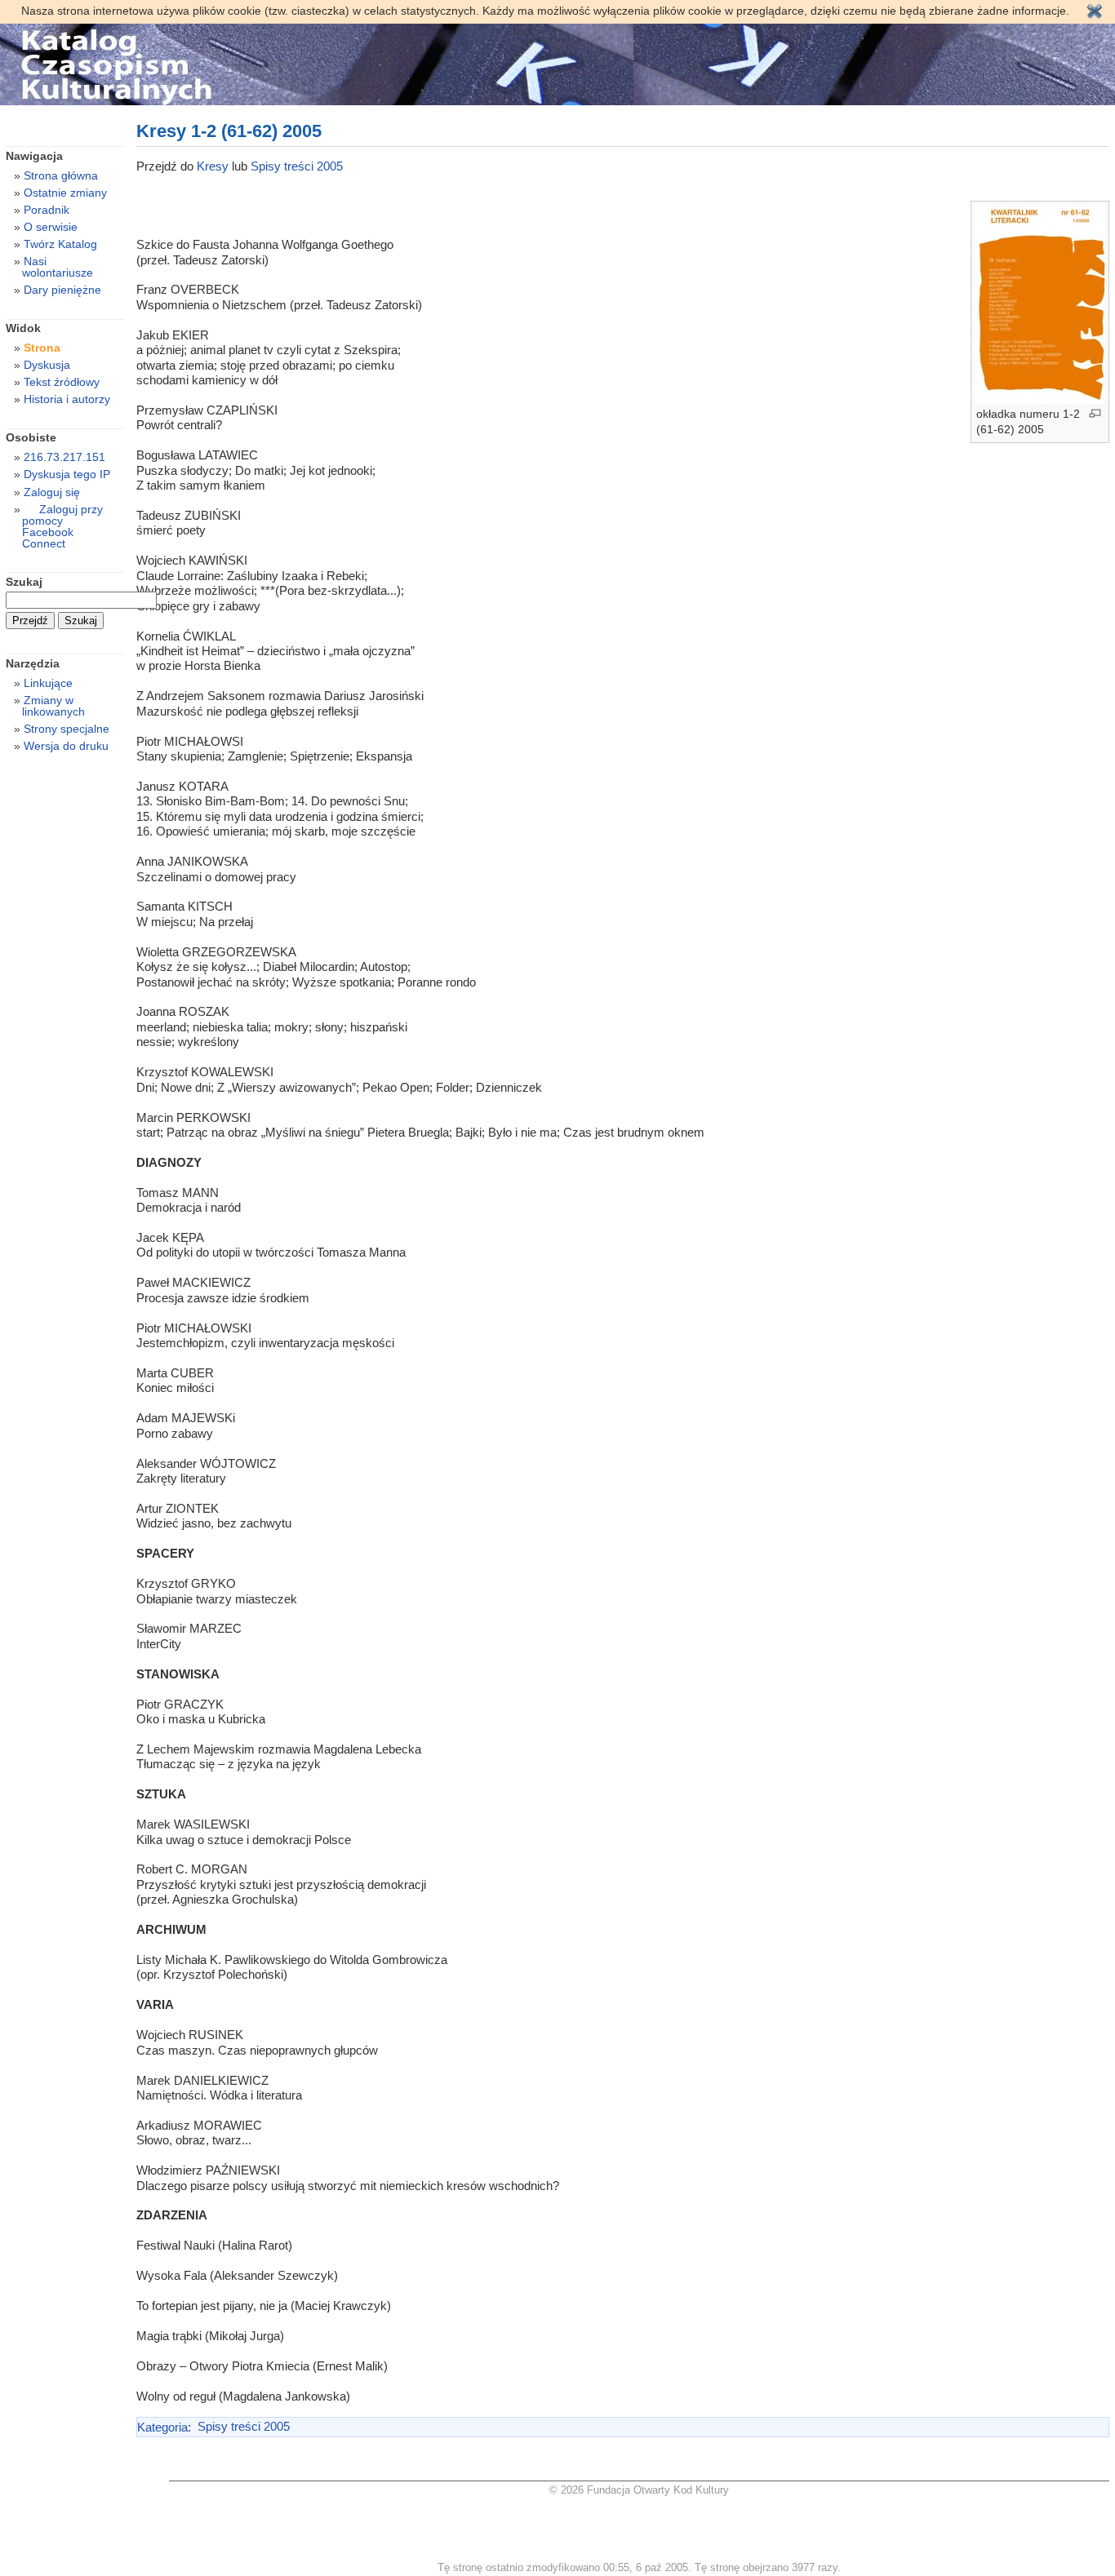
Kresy (214, 166)
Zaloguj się (52, 492)
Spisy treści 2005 (297, 166)
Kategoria (162, 2426)
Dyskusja (47, 365)
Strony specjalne (67, 729)
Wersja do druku (66, 746)
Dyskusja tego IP (67, 474)
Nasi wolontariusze (58, 267)
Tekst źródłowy (62, 382)
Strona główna (61, 175)
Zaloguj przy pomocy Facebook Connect (62, 526)
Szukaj (24, 582)
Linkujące (48, 683)
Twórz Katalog (60, 244)
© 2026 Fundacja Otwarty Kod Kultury (639, 2490)
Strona (42, 348)
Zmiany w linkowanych (53, 706)
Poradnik (47, 210)
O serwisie (51, 227)
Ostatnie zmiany (65, 193)
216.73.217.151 (64, 457)
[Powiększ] (1095, 413)
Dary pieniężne (62, 290)
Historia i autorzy (67, 399)
